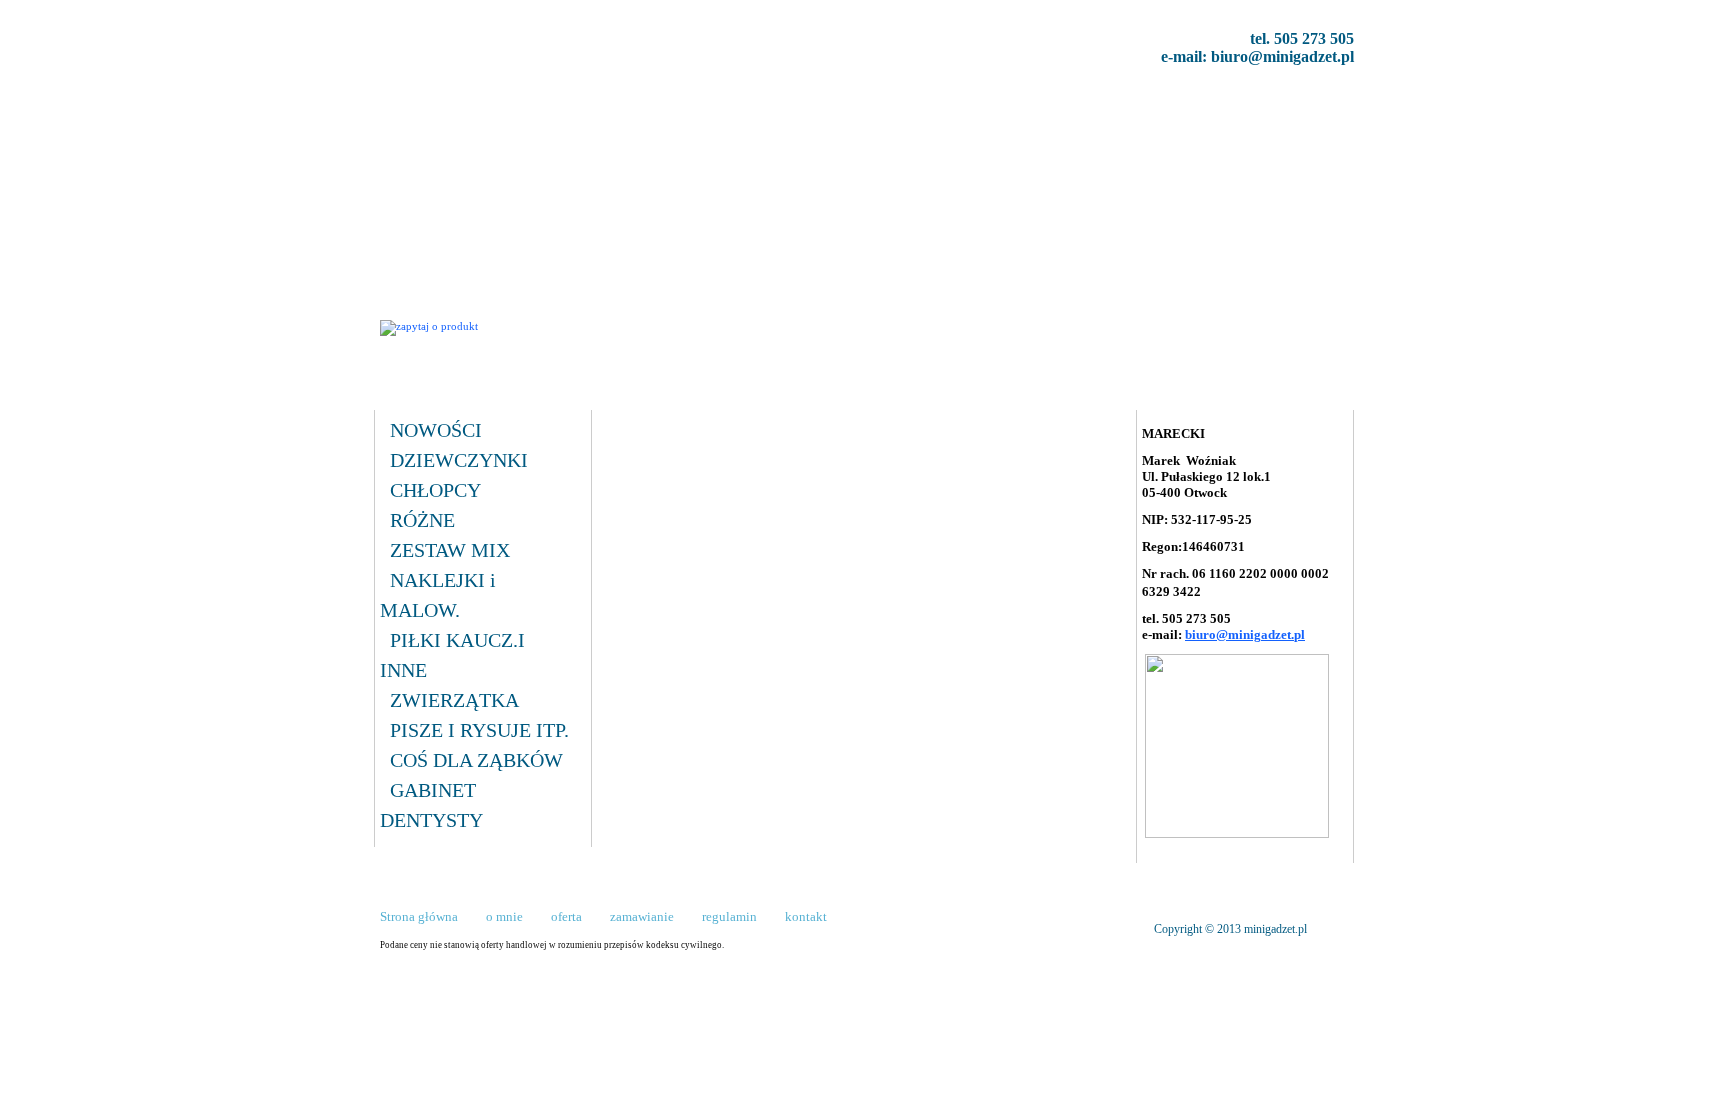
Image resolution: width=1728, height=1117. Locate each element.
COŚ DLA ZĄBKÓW (476, 760)
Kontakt (718, 108)
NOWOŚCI (436, 430)
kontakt (806, 916)
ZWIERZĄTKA (454, 700)
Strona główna (433, 108)
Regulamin (803, 108)
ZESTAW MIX (450, 550)
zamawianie (642, 916)
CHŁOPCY (435, 490)
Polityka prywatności (931, 108)
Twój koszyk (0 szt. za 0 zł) (1249, 327)
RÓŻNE (422, 520)
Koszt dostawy (621, 108)
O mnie (527, 108)
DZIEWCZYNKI (459, 460)
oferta (566, 916)
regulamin (729, 916)
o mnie (504, 916)
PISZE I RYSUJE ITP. (479, 730)
